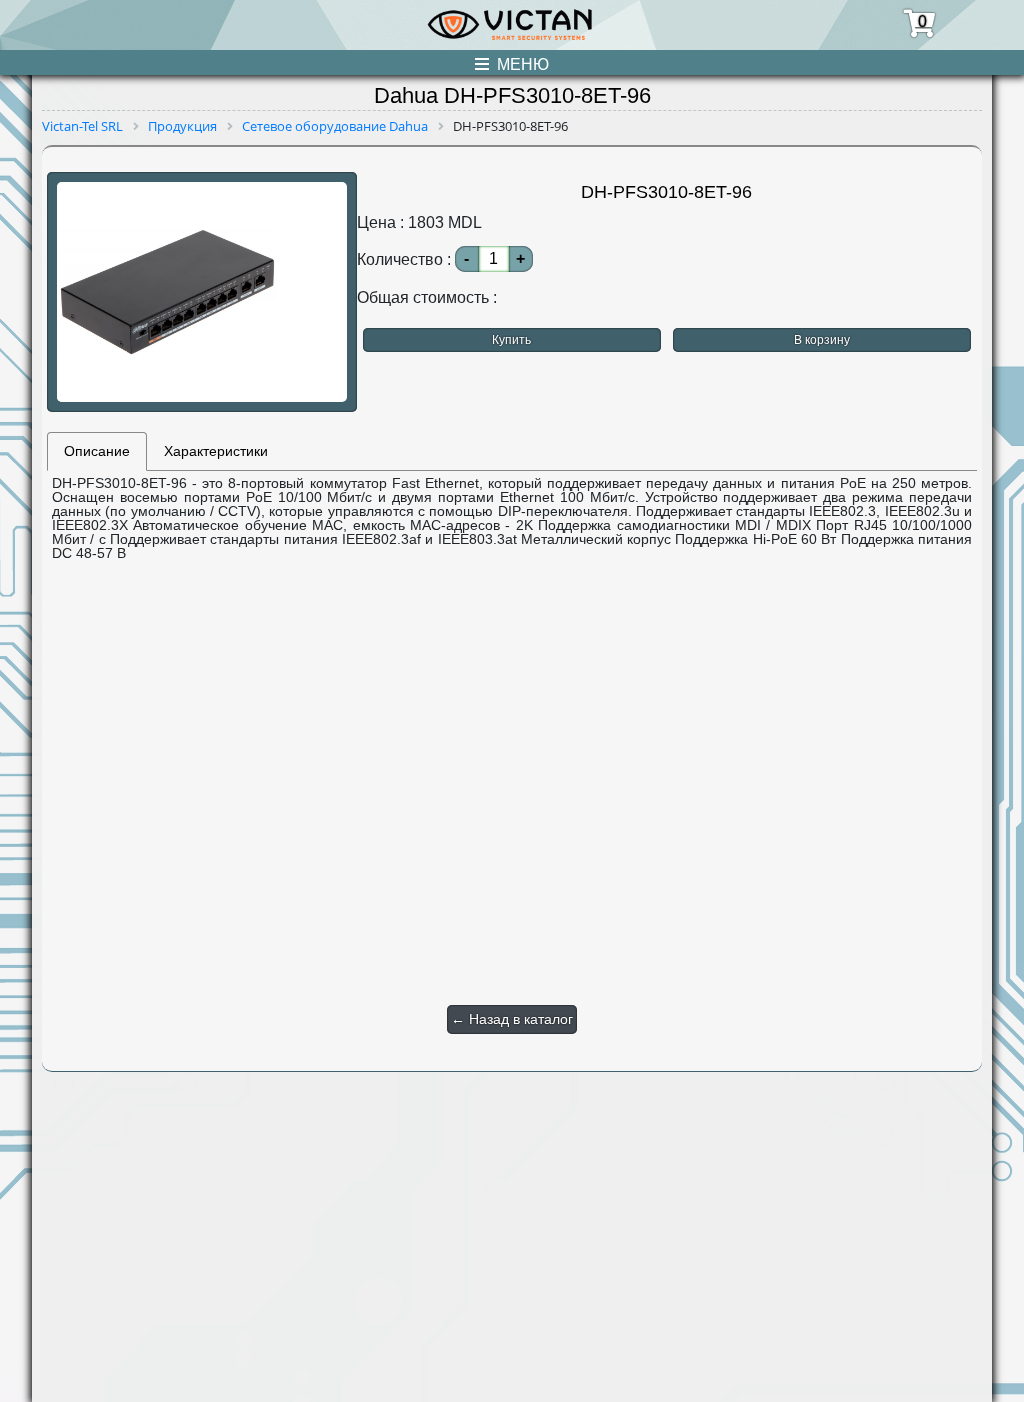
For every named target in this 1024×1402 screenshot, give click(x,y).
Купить (511, 340)
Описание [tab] (97, 451)
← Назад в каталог (512, 1019)
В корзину (822, 340)
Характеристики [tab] (216, 451)
